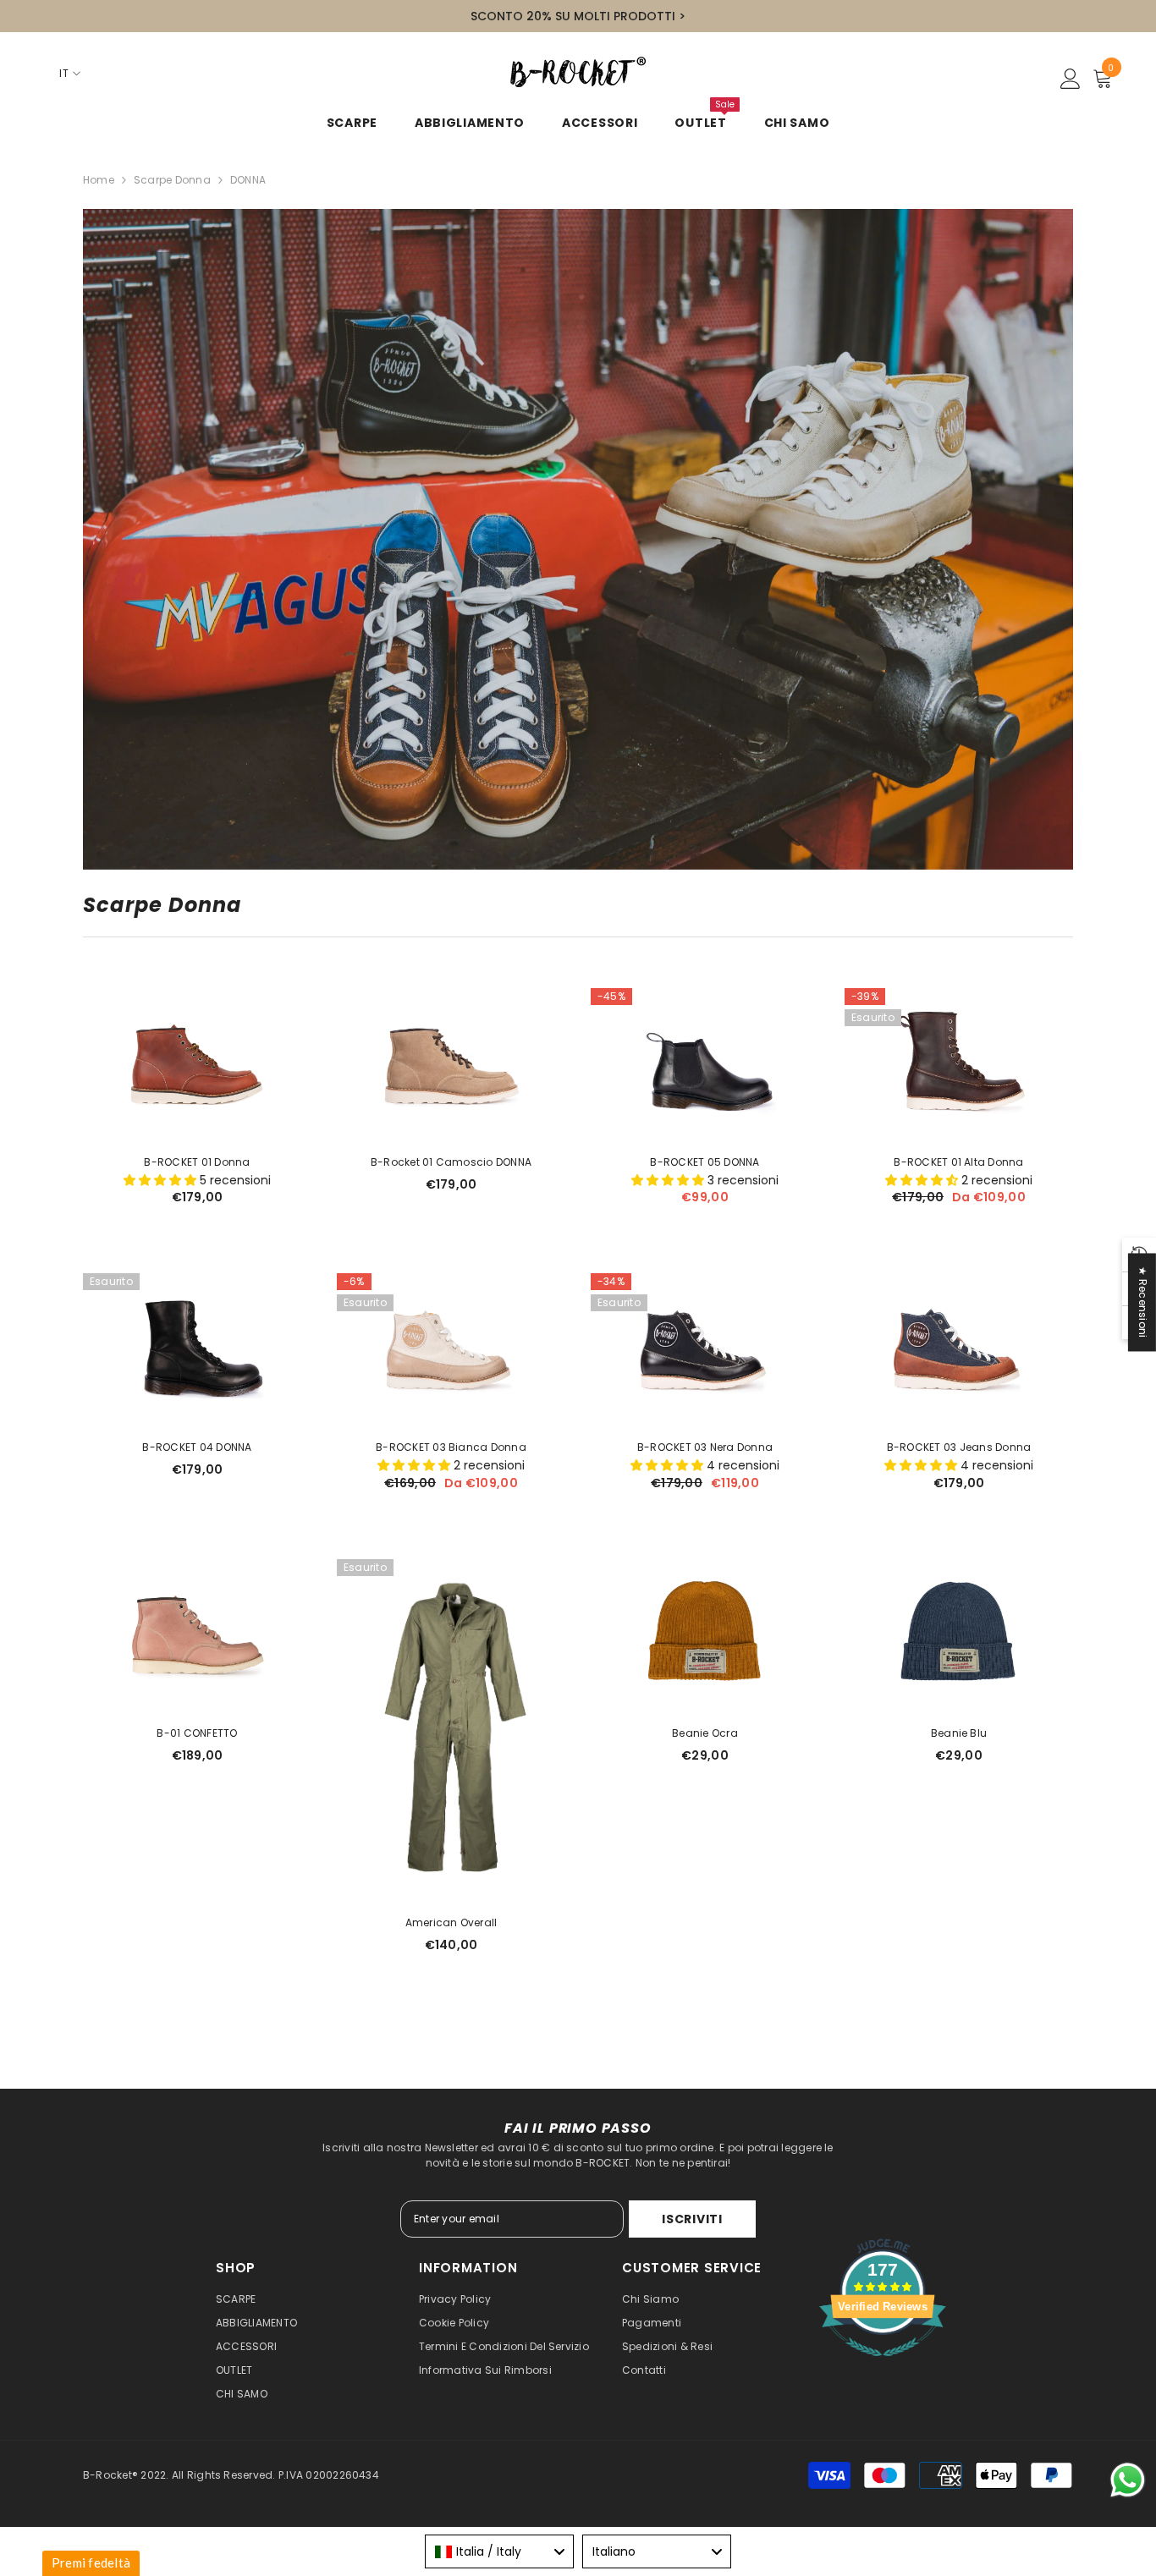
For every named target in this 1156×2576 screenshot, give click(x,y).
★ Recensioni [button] (1143, 1302)
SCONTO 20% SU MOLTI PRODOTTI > (578, 16)
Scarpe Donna (172, 180)
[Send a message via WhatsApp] (1128, 2480)
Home (99, 180)
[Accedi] (1071, 80)
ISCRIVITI (692, 2219)
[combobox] (499, 2551)
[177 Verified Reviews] (883, 2366)
